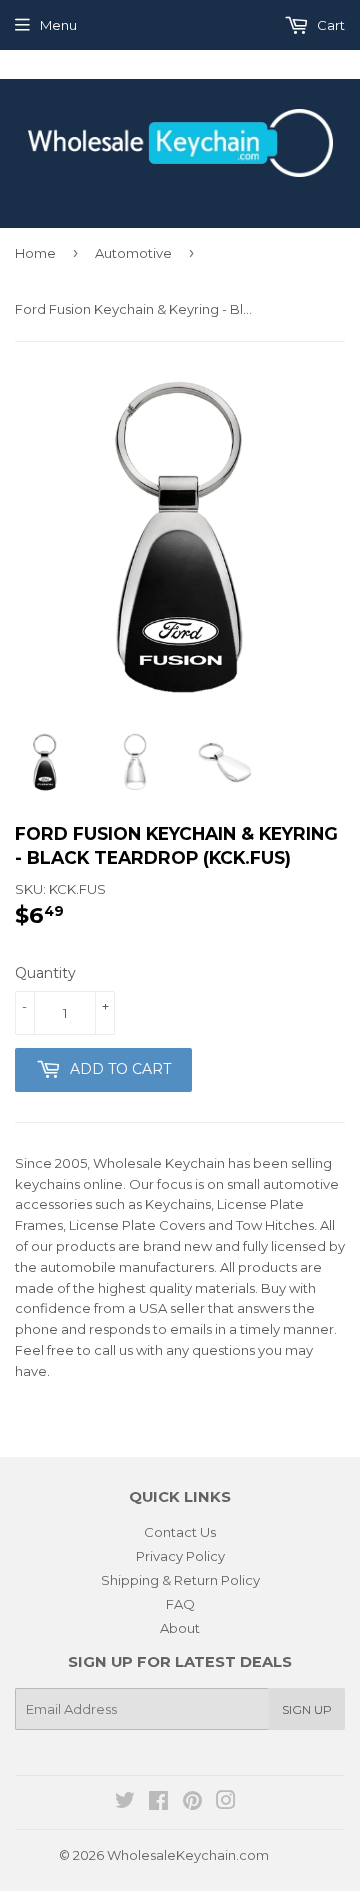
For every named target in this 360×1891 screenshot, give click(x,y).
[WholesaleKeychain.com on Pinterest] (192, 1803)
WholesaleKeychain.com (188, 1855)
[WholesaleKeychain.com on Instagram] (226, 1803)
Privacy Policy (180, 1556)
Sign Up (307, 1709)
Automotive (133, 253)
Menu (58, 25)
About (180, 1628)
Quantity (45, 973)
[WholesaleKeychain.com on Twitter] (125, 1803)
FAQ (180, 1604)
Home (35, 253)
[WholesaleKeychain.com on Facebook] (158, 1803)
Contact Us (180, 1532)
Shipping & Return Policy (180, 1580)
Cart (329, 25)
